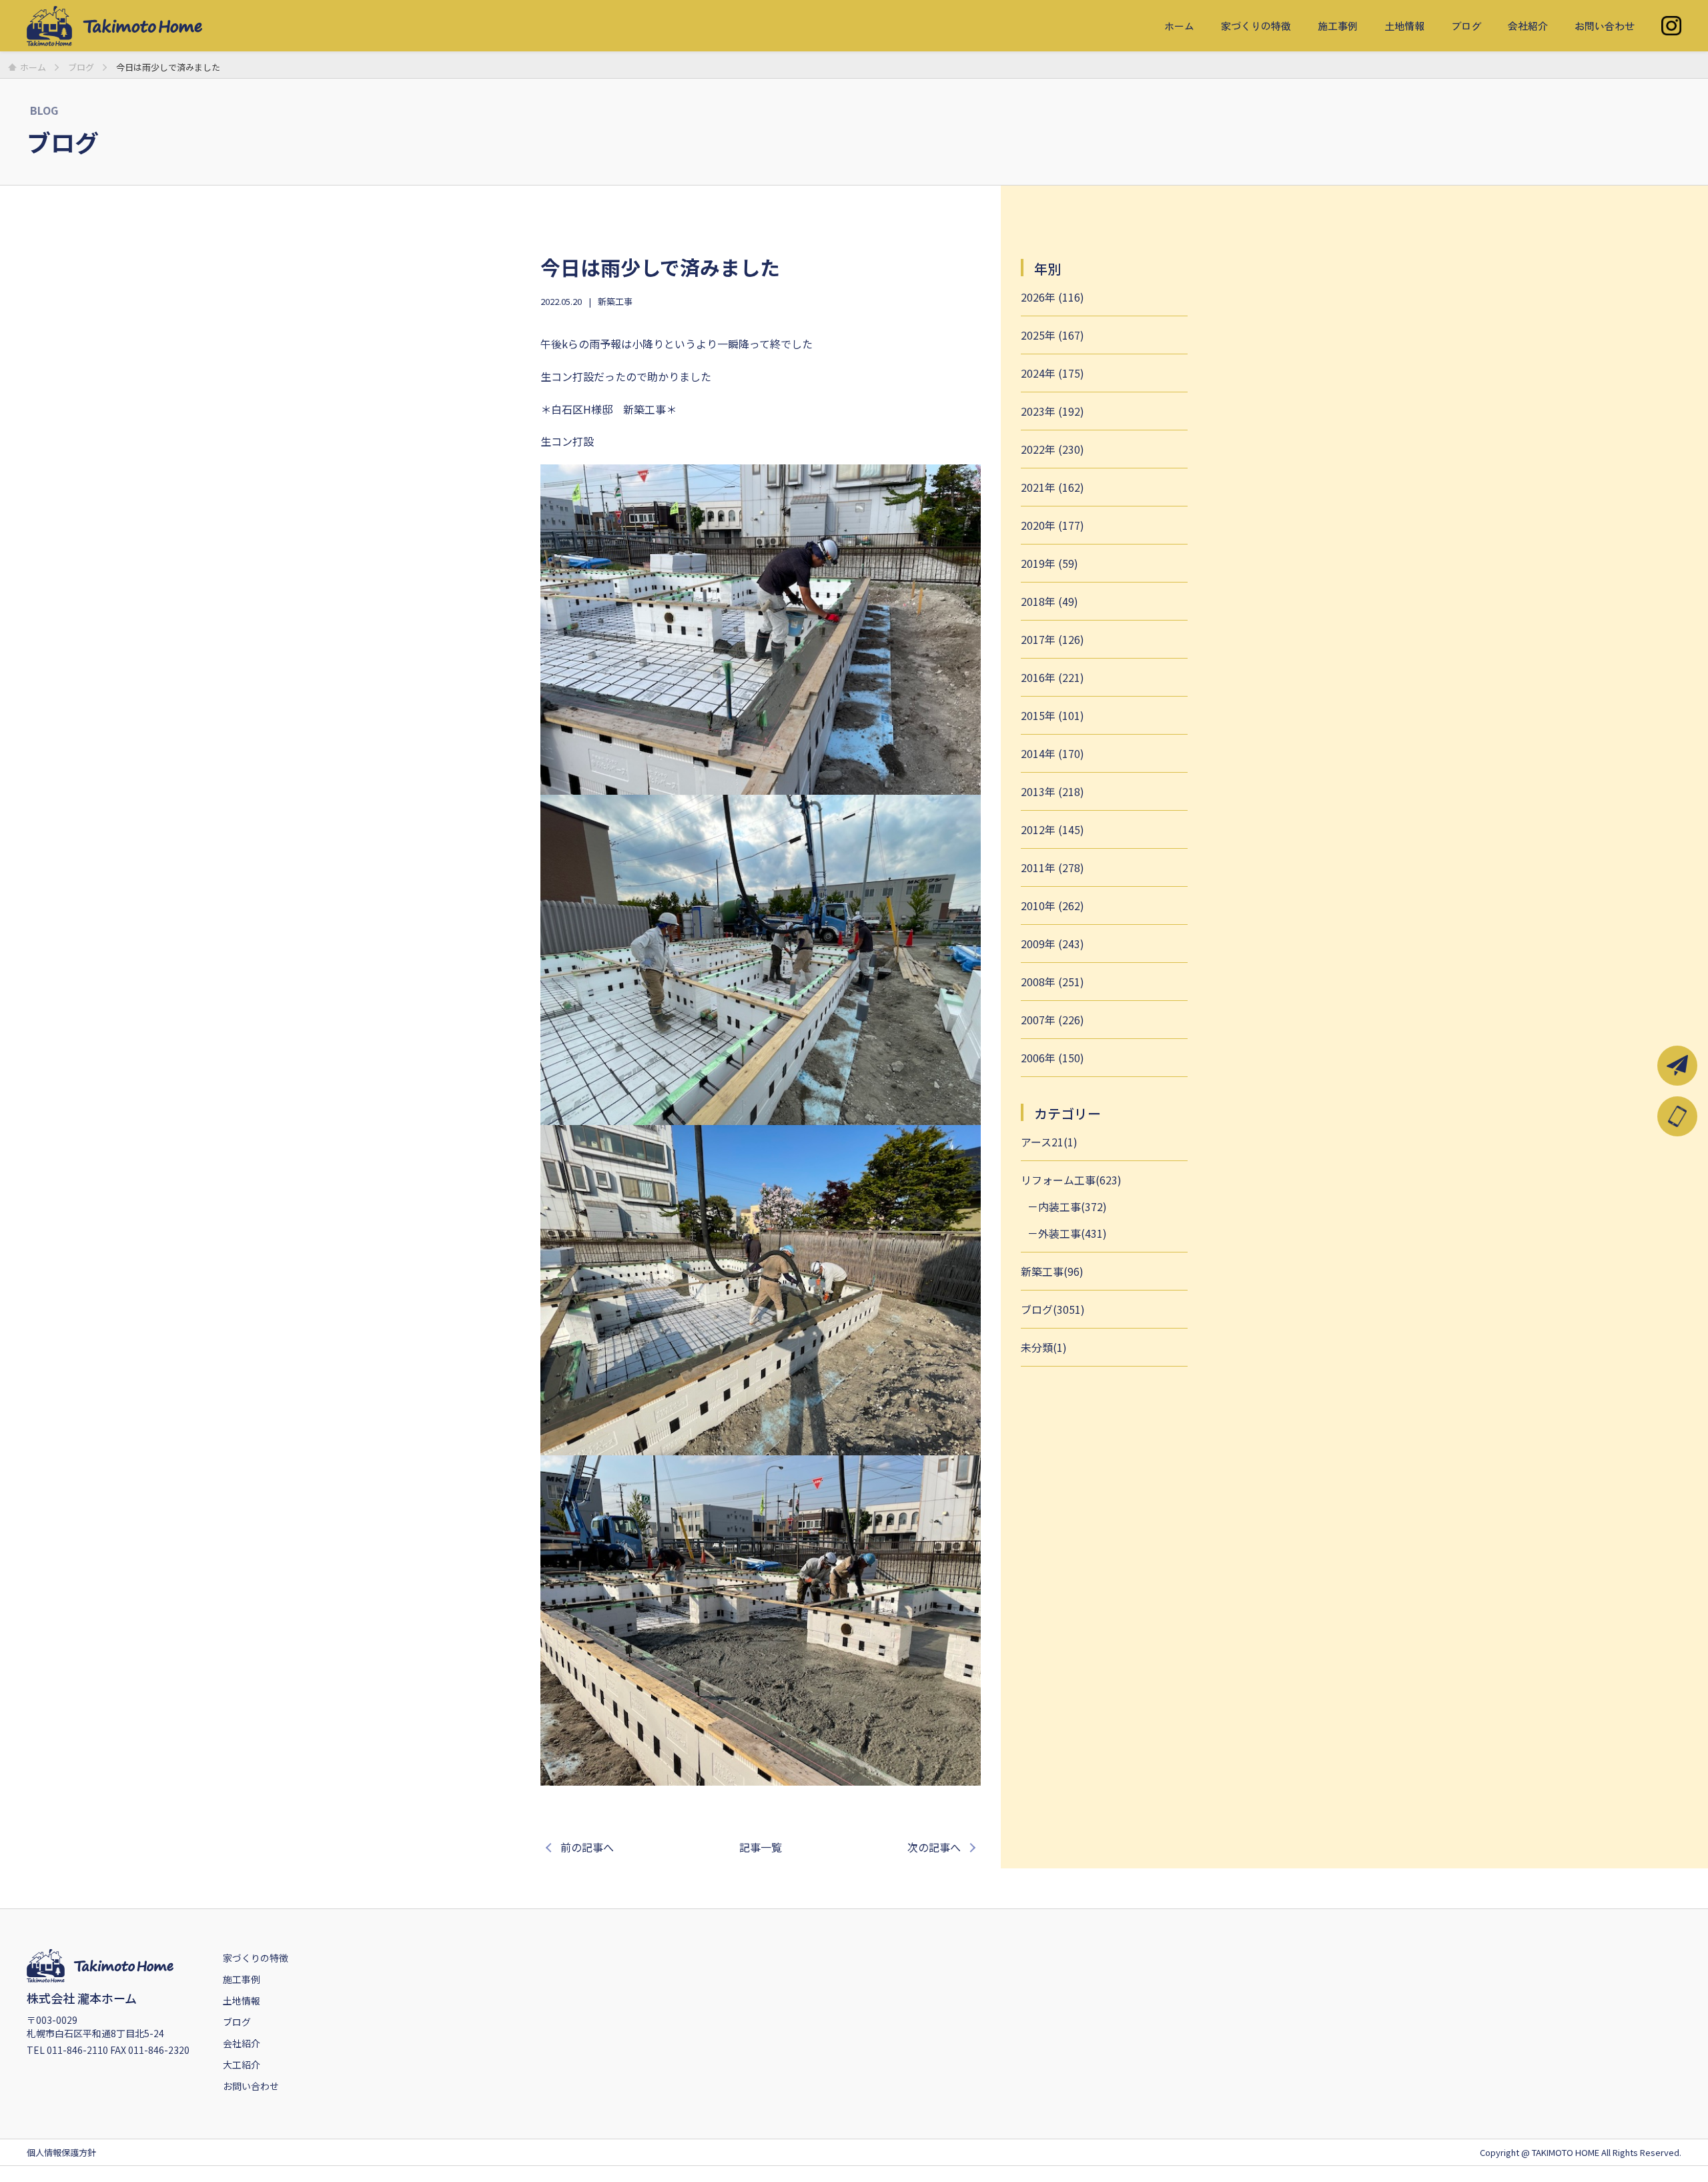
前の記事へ (587, 1847)
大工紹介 (242, 2065)
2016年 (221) (1052, 677)
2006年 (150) (1052, 1058)
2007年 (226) (1052, 1020)
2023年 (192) (1052, 411)
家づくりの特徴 (1256, 26)
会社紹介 (1528, 26)
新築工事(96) (1052, 1271)
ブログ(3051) (1053, 1309)
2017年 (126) (1052, 639)
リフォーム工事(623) (1071, 1180)
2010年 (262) (1052, 905)
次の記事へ (934, 1847)
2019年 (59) (1049, 563)
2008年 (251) (1052, 982)
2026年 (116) (1052, 297)
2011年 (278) (1052, 867)
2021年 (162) (1052, 487)
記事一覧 (761, 1847)
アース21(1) (1049, 1142)
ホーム (1179, 26)
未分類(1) (1044, 1347)
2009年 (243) (1052, 944)
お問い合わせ (1605, 26)
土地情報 (1404, 26)
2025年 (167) (1052, 335)
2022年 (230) (1052, 449)
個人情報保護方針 (61, 2152)
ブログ (1466, 26)
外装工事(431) (1073, 1233)
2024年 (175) (1052, 373)
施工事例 (1338, 26)
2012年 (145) (1052, 829)
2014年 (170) (1052, 753)
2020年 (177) (1052, 525)
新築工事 (615, 301)
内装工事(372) (1073, 1206)
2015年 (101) (1052, 715)
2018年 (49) (1049, 601)
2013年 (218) (1052, 791)
